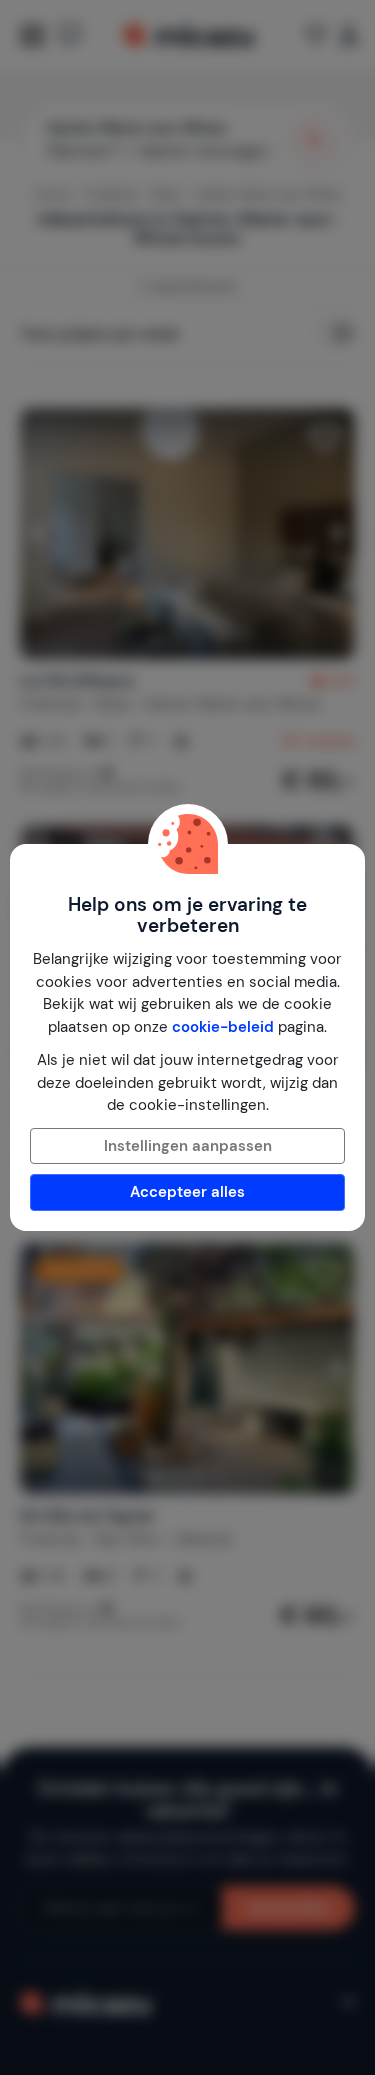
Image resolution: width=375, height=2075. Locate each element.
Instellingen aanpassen (188, 1146)
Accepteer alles (187, 1192)
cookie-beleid (223, 1027)
